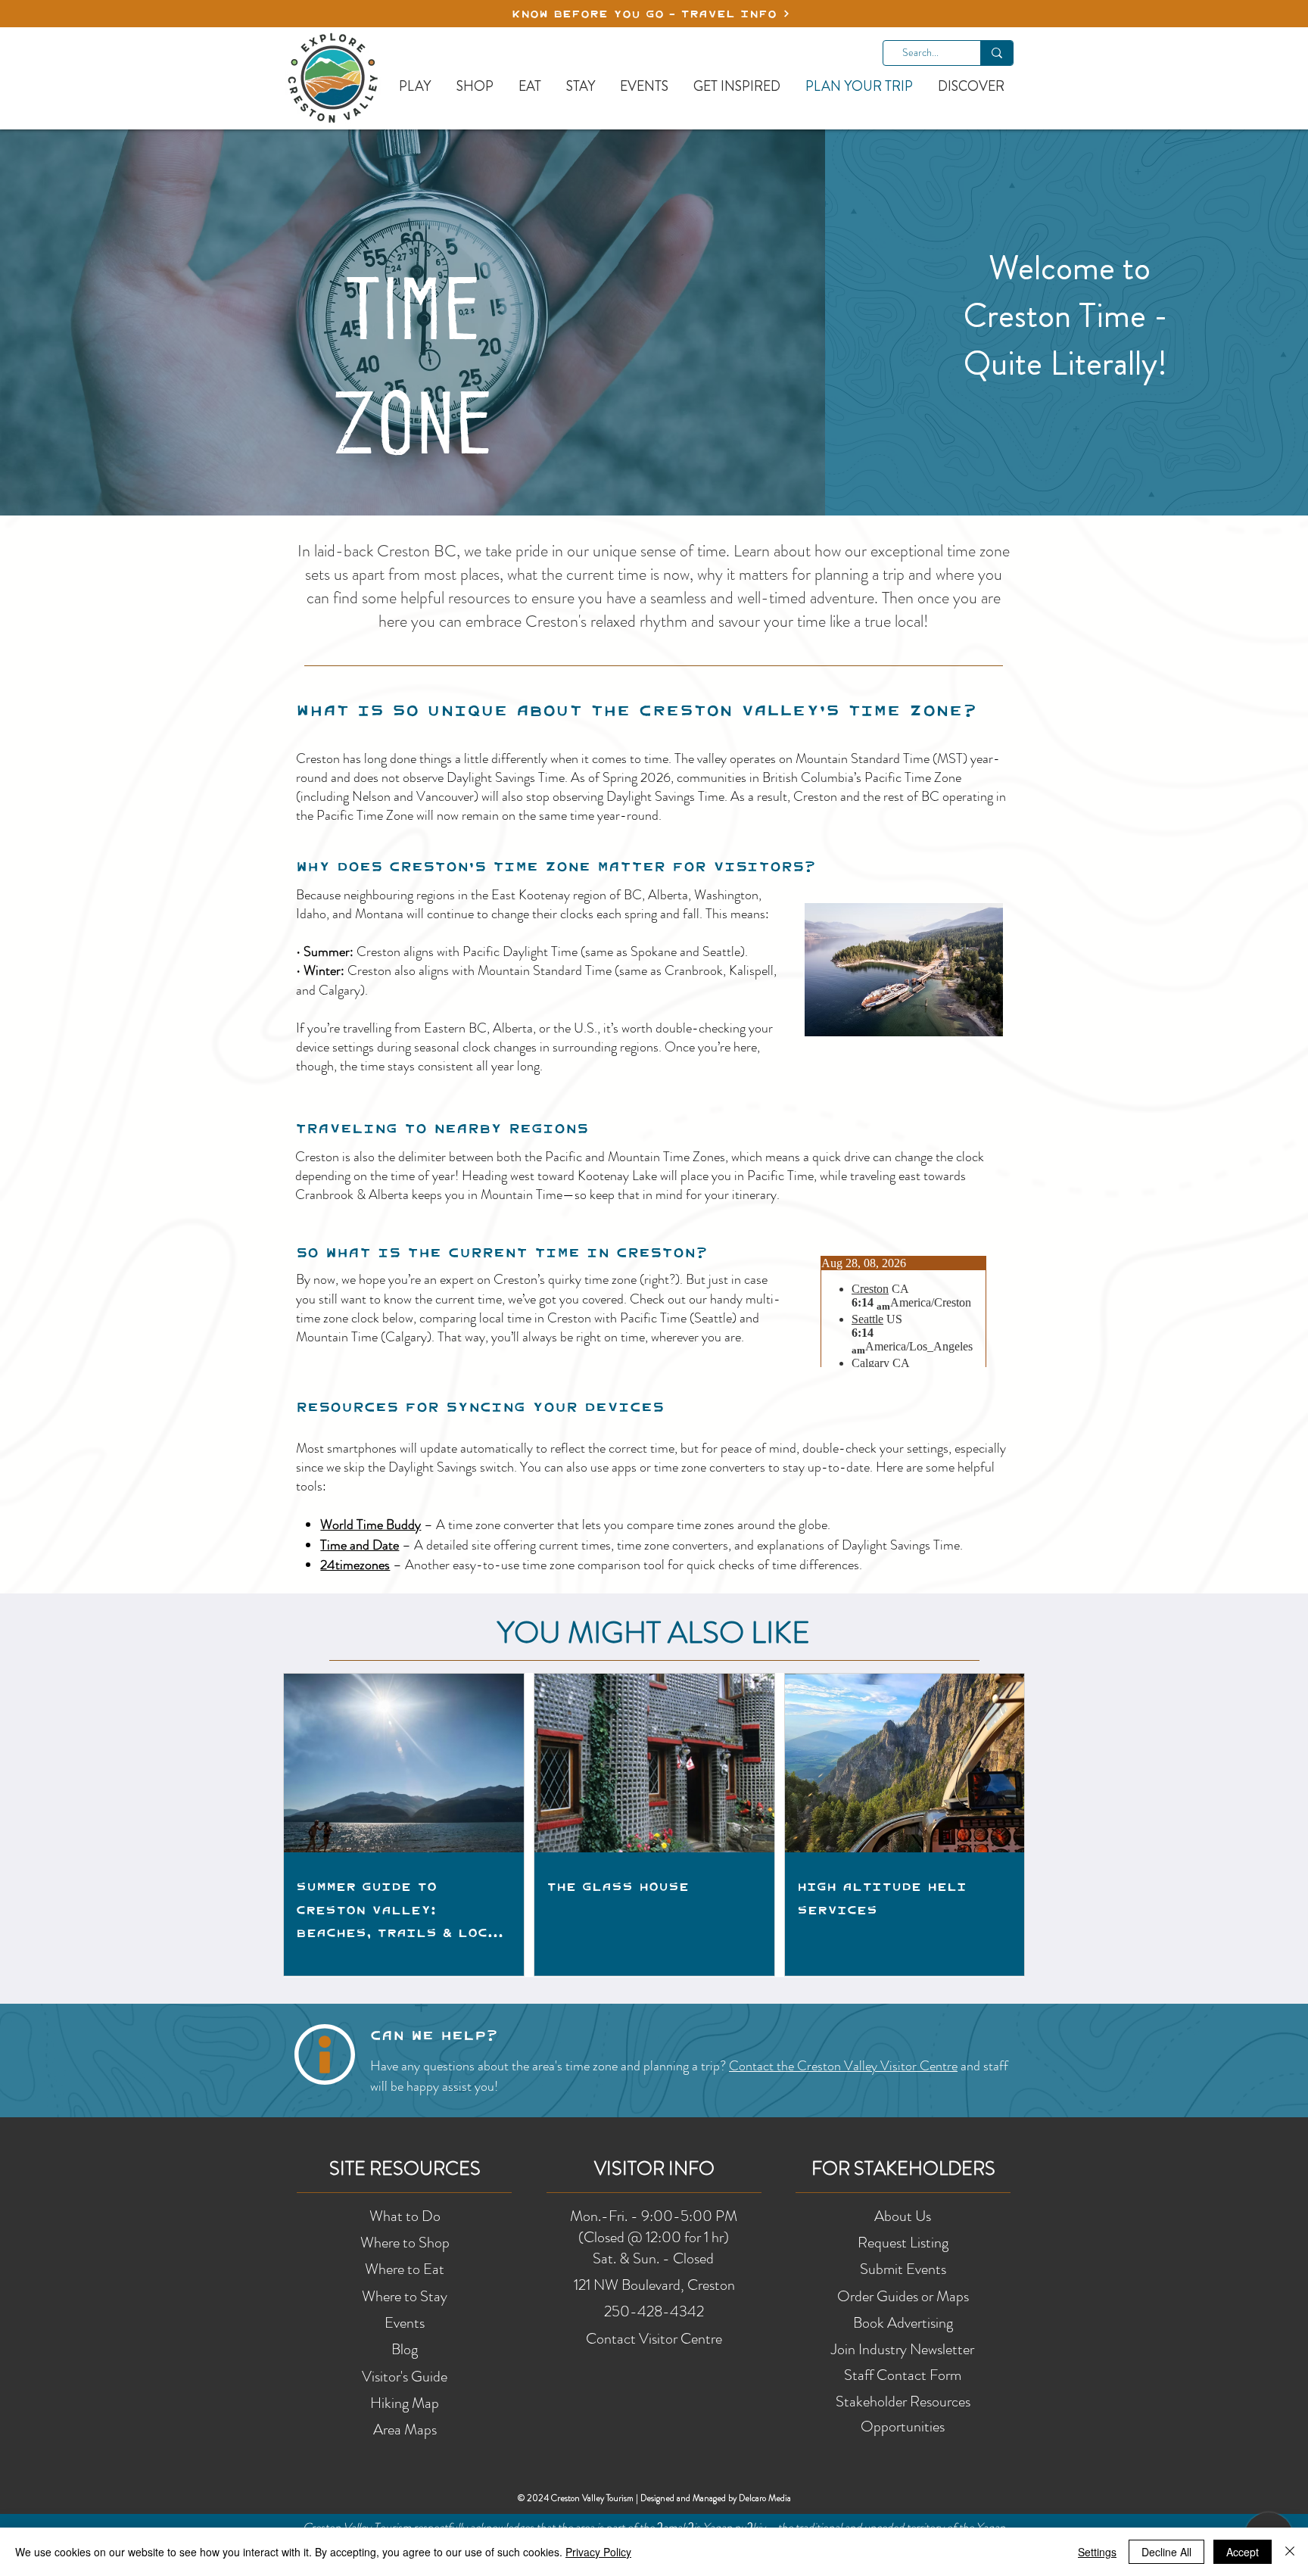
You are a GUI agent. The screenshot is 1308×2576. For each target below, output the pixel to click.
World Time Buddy (371, 1525)
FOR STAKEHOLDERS (903, 2169)
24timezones (355, 1565)
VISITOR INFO (654, 2169)
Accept (1243, 2552)
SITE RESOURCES (405, 2169)
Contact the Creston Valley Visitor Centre (843, 2066)
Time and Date (360, 1545)
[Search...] (997, 53)
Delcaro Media (765, 2498)
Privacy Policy (598, 2552)
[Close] (1290, 2552)
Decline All (1166, 2552)
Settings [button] (1097, 2552)
